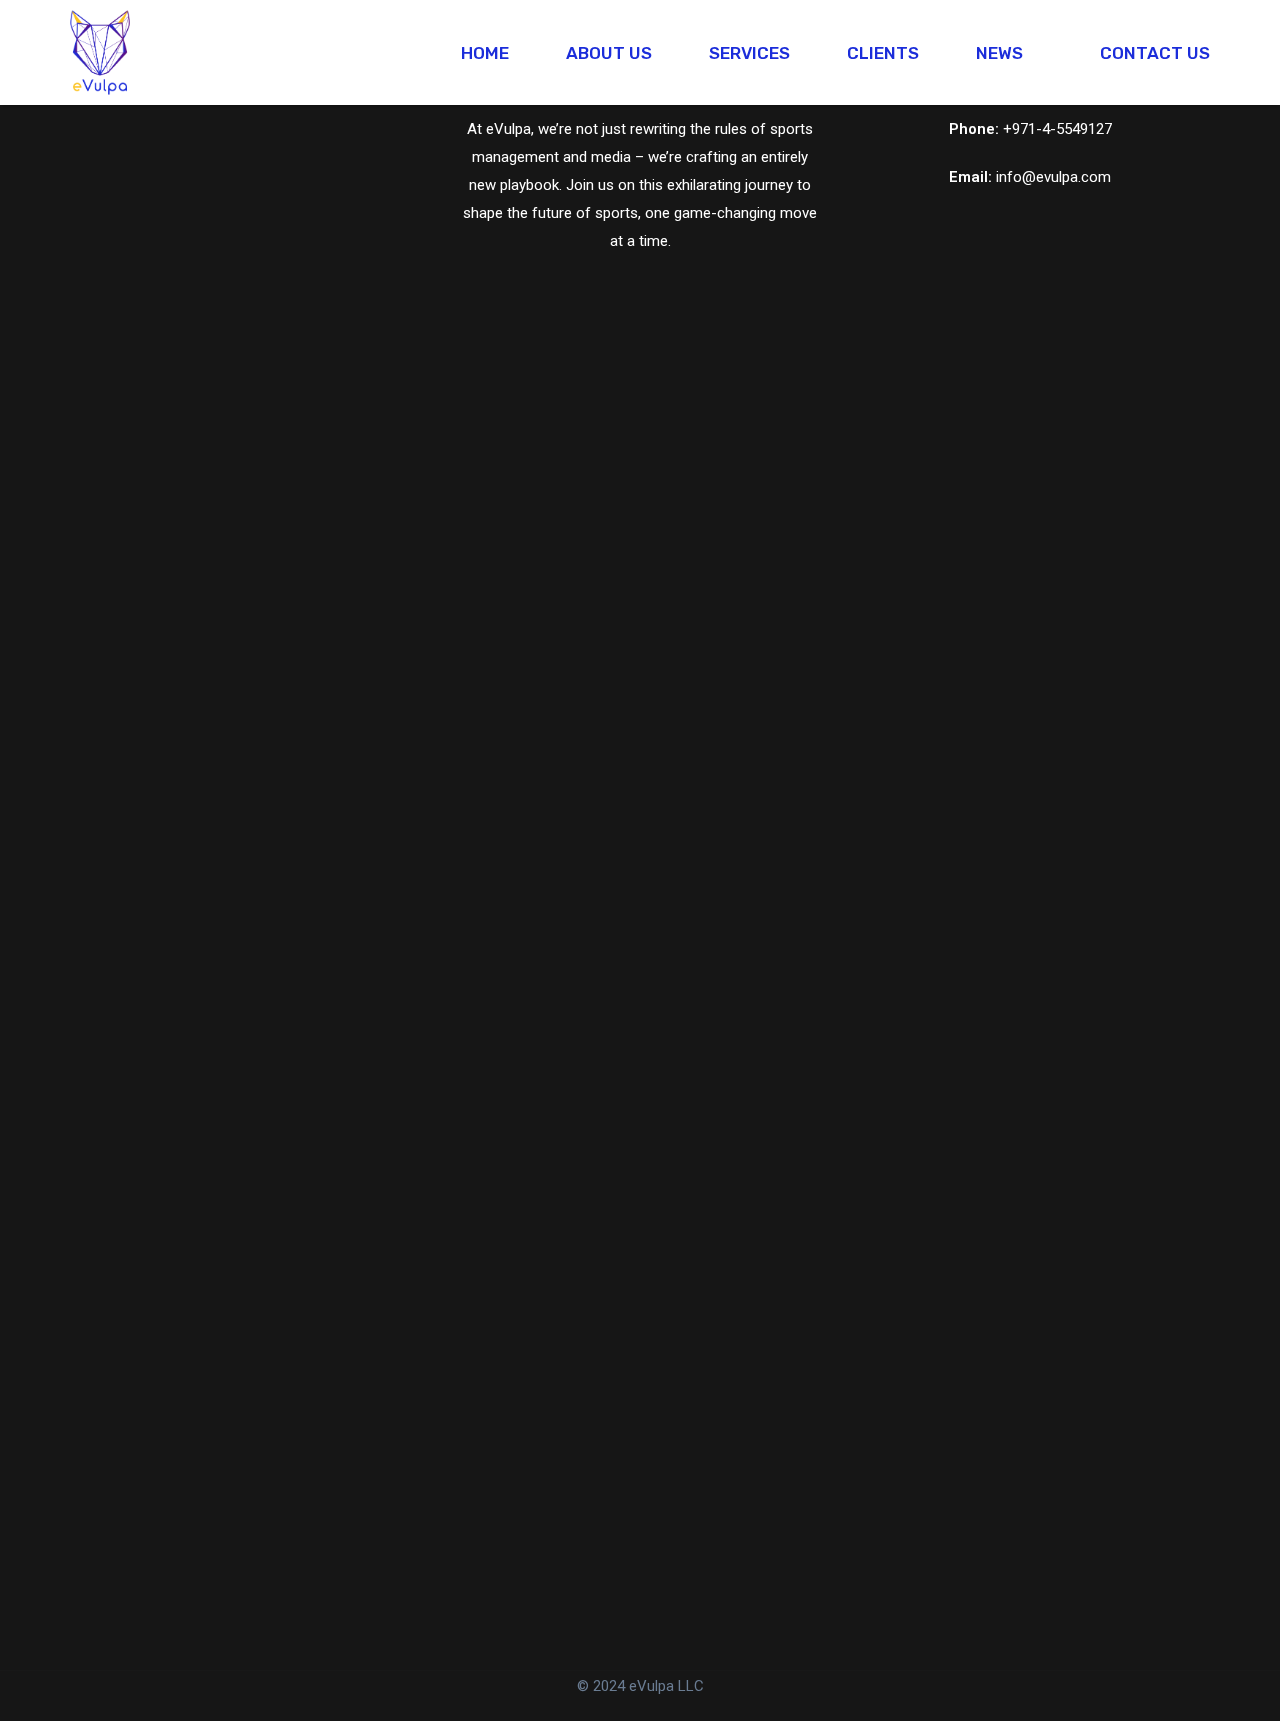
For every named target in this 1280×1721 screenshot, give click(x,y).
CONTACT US (1155, 53)
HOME (485, 53)
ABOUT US (609, 53)
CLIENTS (883, 53)
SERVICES (749, 53)
